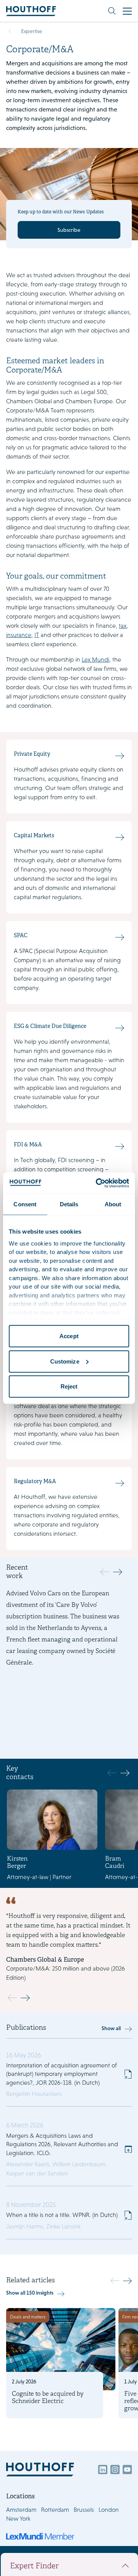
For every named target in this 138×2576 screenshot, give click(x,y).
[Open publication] (69, 2075)
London (109, 2510)
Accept (69, 1336)
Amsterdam (21, 2510)
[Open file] (128, 2074)
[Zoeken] (112, 11)
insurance (19, 635)
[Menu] (127, 11)
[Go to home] (31, 11)
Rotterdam (55, 2510)
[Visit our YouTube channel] (127, 2470)
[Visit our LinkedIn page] (103, 2470)
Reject (69, 1386)
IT (37, 635)
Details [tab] (69, 1204)
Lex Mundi (95, 659)
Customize (65, 1361)
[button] (117, 1572)
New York (18, 2519)
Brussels (84, 2510)
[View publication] (69, 2149)
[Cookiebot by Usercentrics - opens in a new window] (97, 1183)
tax (123, 626)
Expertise (32, 31)
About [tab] (113, 1204)
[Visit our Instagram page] (115, 2470)
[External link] (128, 2149)
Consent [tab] (25, 1204)
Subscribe (69, 230)
